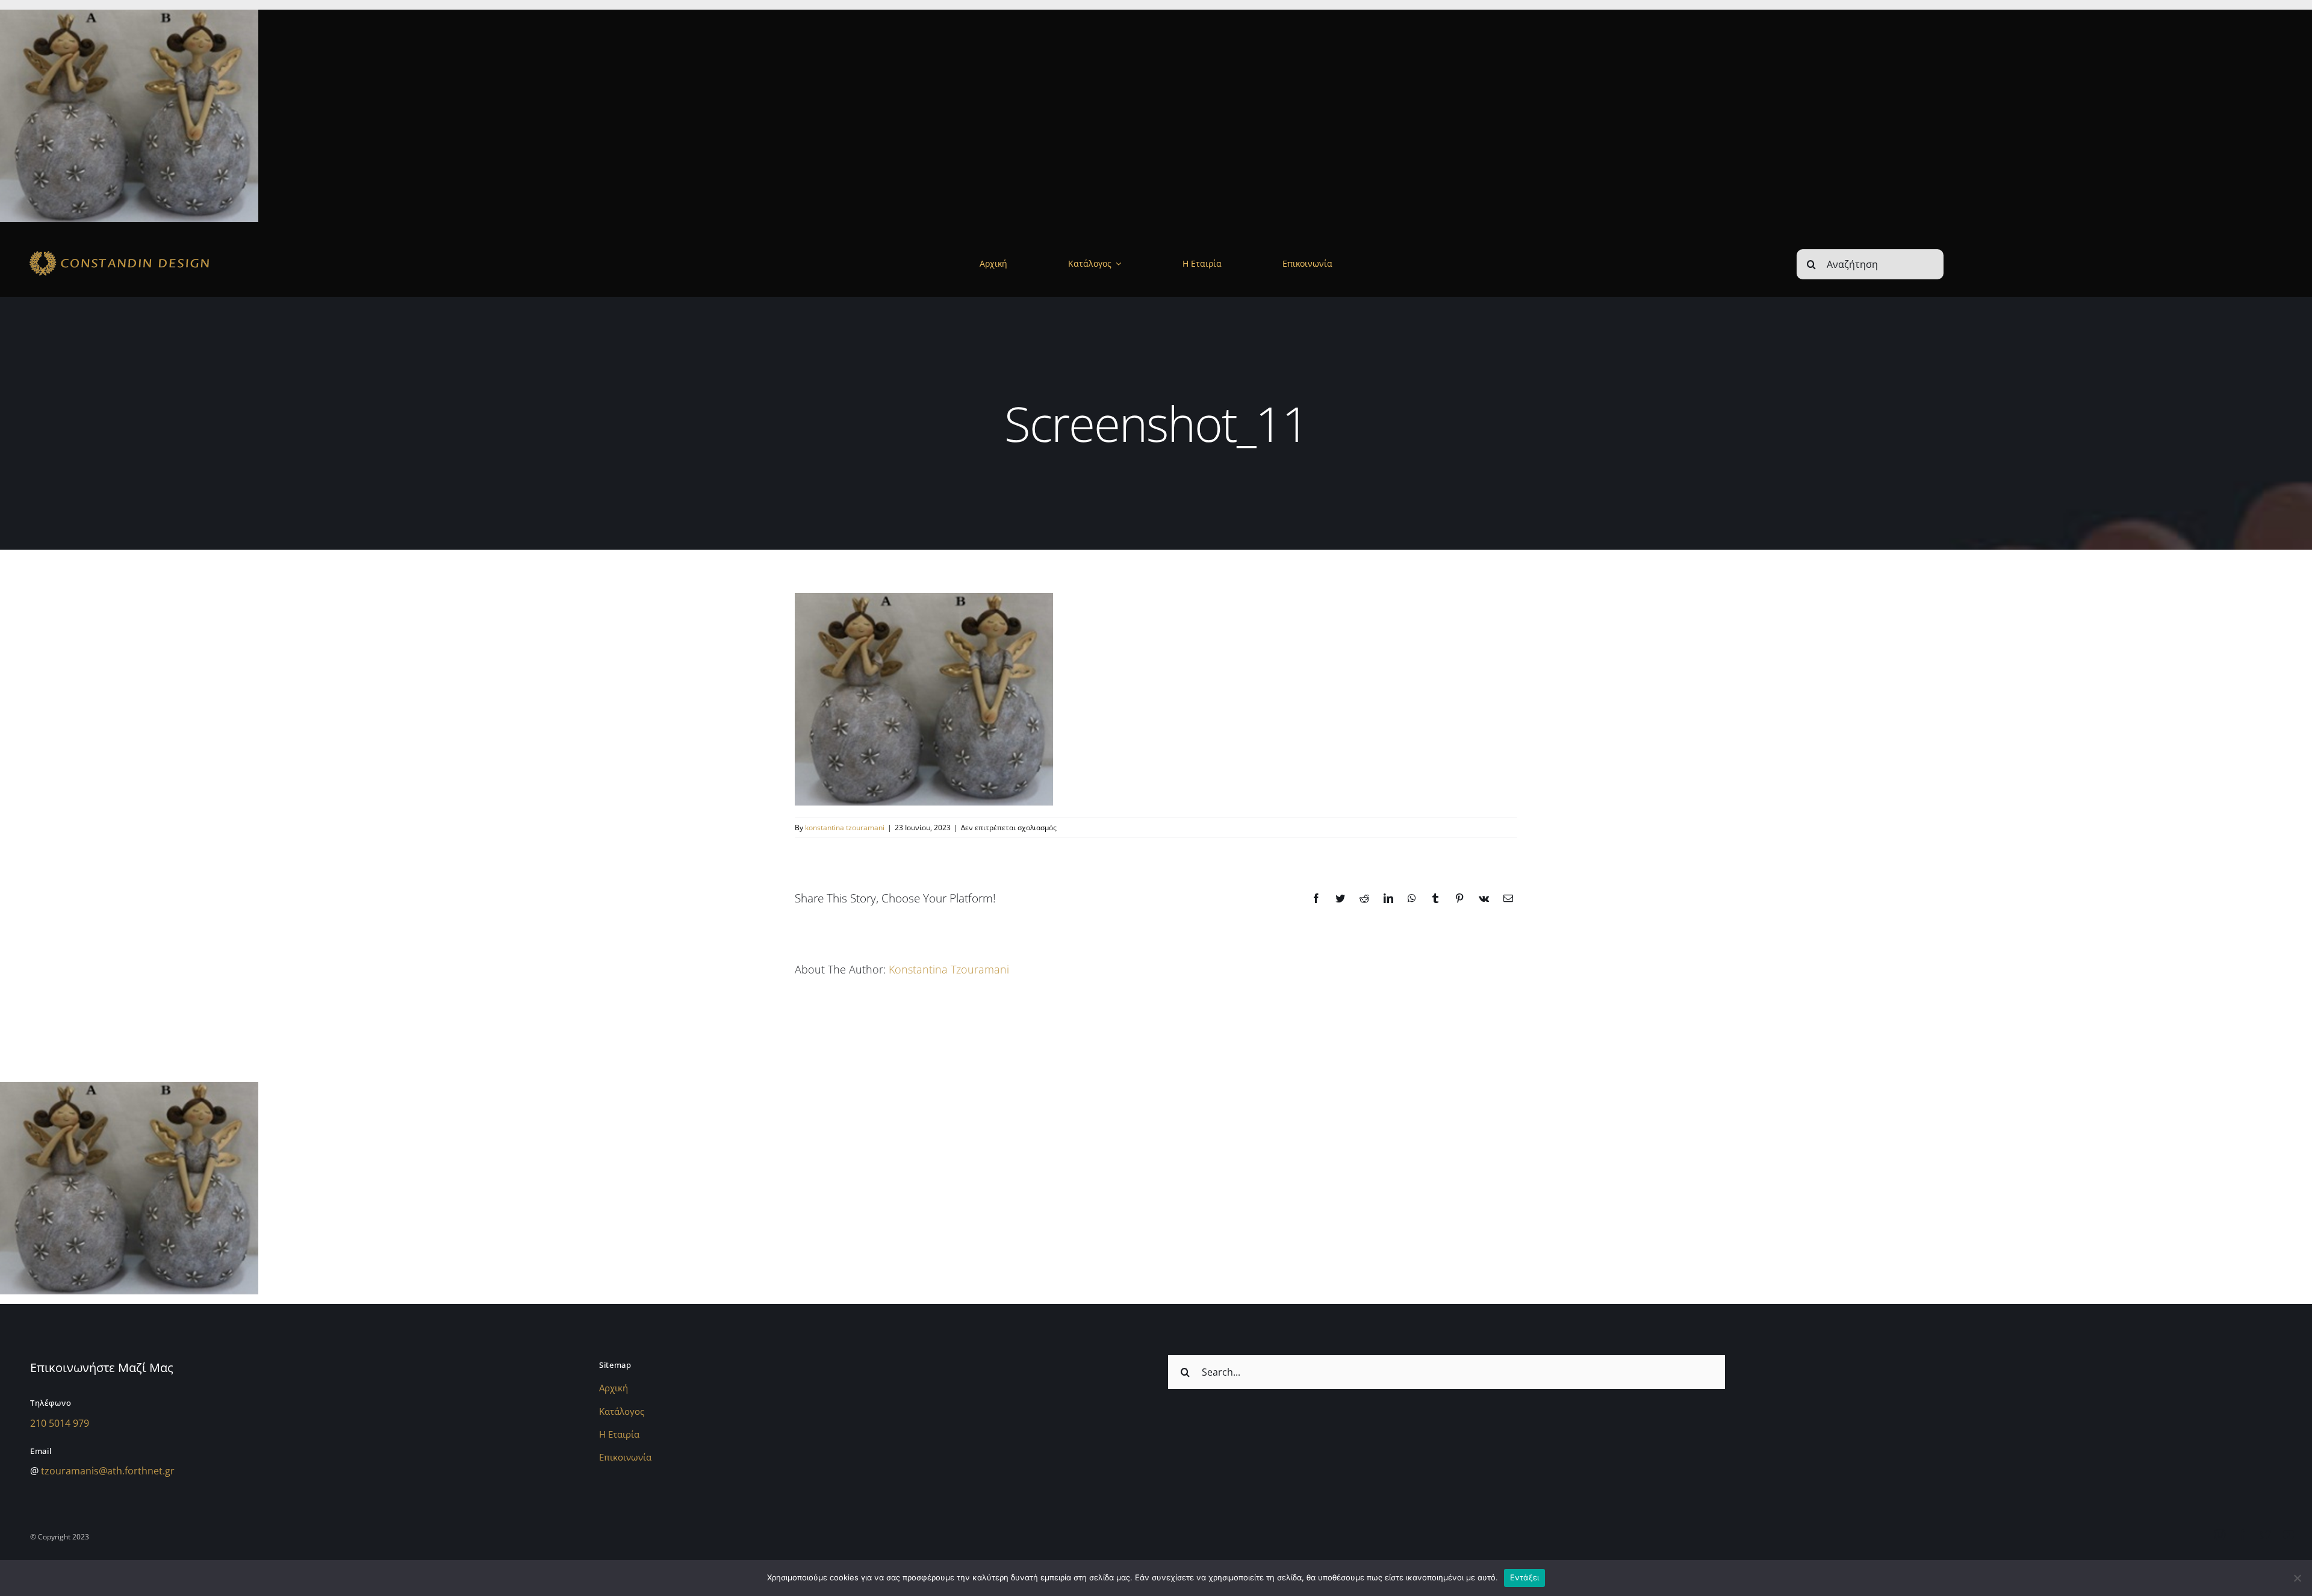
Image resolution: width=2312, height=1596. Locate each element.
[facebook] (2243, 1535)
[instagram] (2220, 1535)
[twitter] (2266, 1535)
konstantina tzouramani (845, 827)
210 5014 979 (60, 1423)
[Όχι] (2297, 1578)
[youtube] (2289, 1535)
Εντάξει (1525, 1577)
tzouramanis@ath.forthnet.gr (108, 1471)
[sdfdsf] (154, 251)
